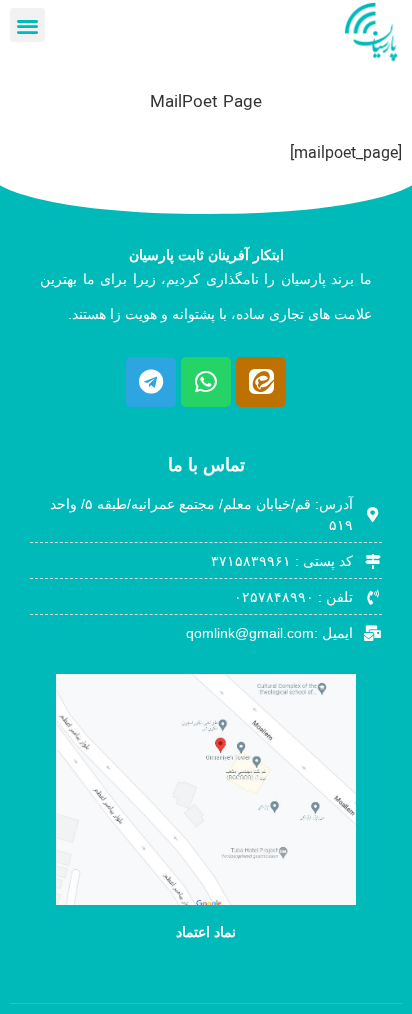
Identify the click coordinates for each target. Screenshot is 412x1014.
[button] (27, 25)
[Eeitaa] (261, 382)
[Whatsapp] (206, 382)
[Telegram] (151, 382)
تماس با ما (206, 465)
